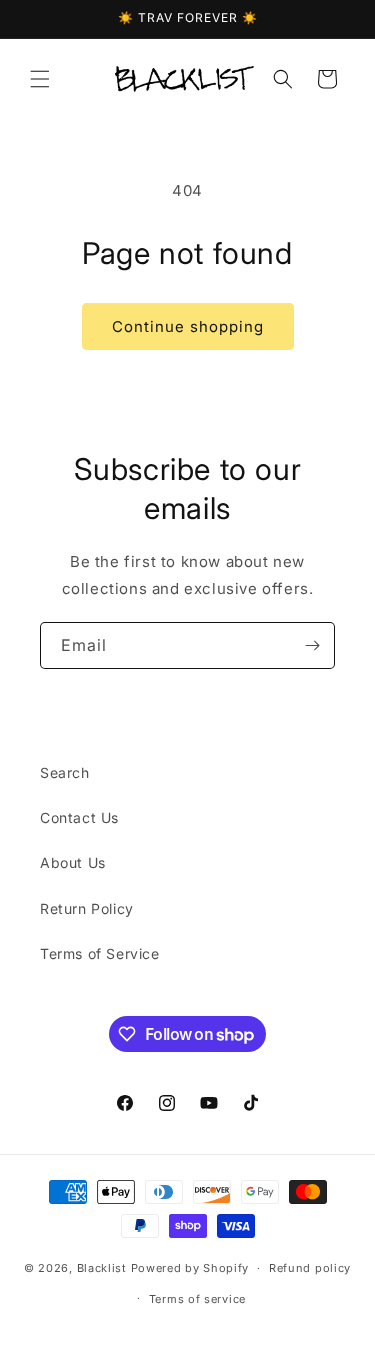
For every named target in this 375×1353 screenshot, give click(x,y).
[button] (40, 79)
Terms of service (197, 1299)
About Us (73, 862)
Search (65, 772)
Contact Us (79, 817)
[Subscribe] (312, 645)
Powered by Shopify (190, 1268)
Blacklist (102, 1268)
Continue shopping (188, 326)
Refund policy (310, 1268)
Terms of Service (100, 953)
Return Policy (87, 908)
